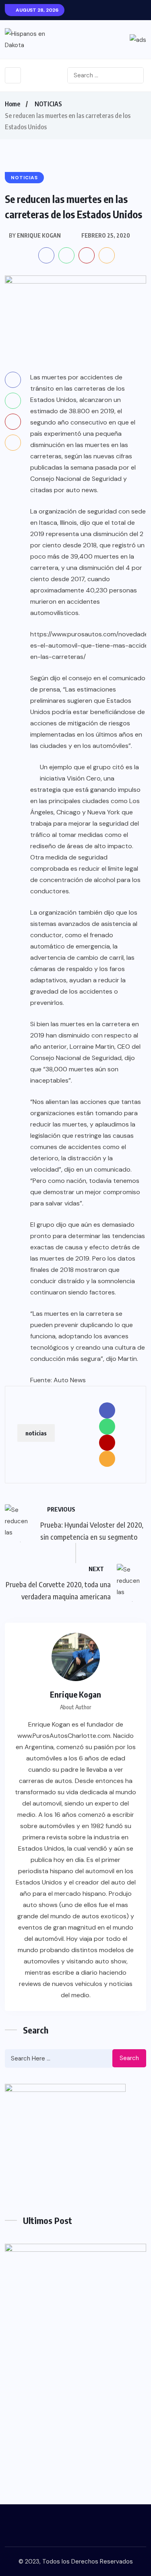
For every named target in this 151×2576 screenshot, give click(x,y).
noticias (36, 1433)
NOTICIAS (48, 104)
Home (12, 104)
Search (129, 2058)
